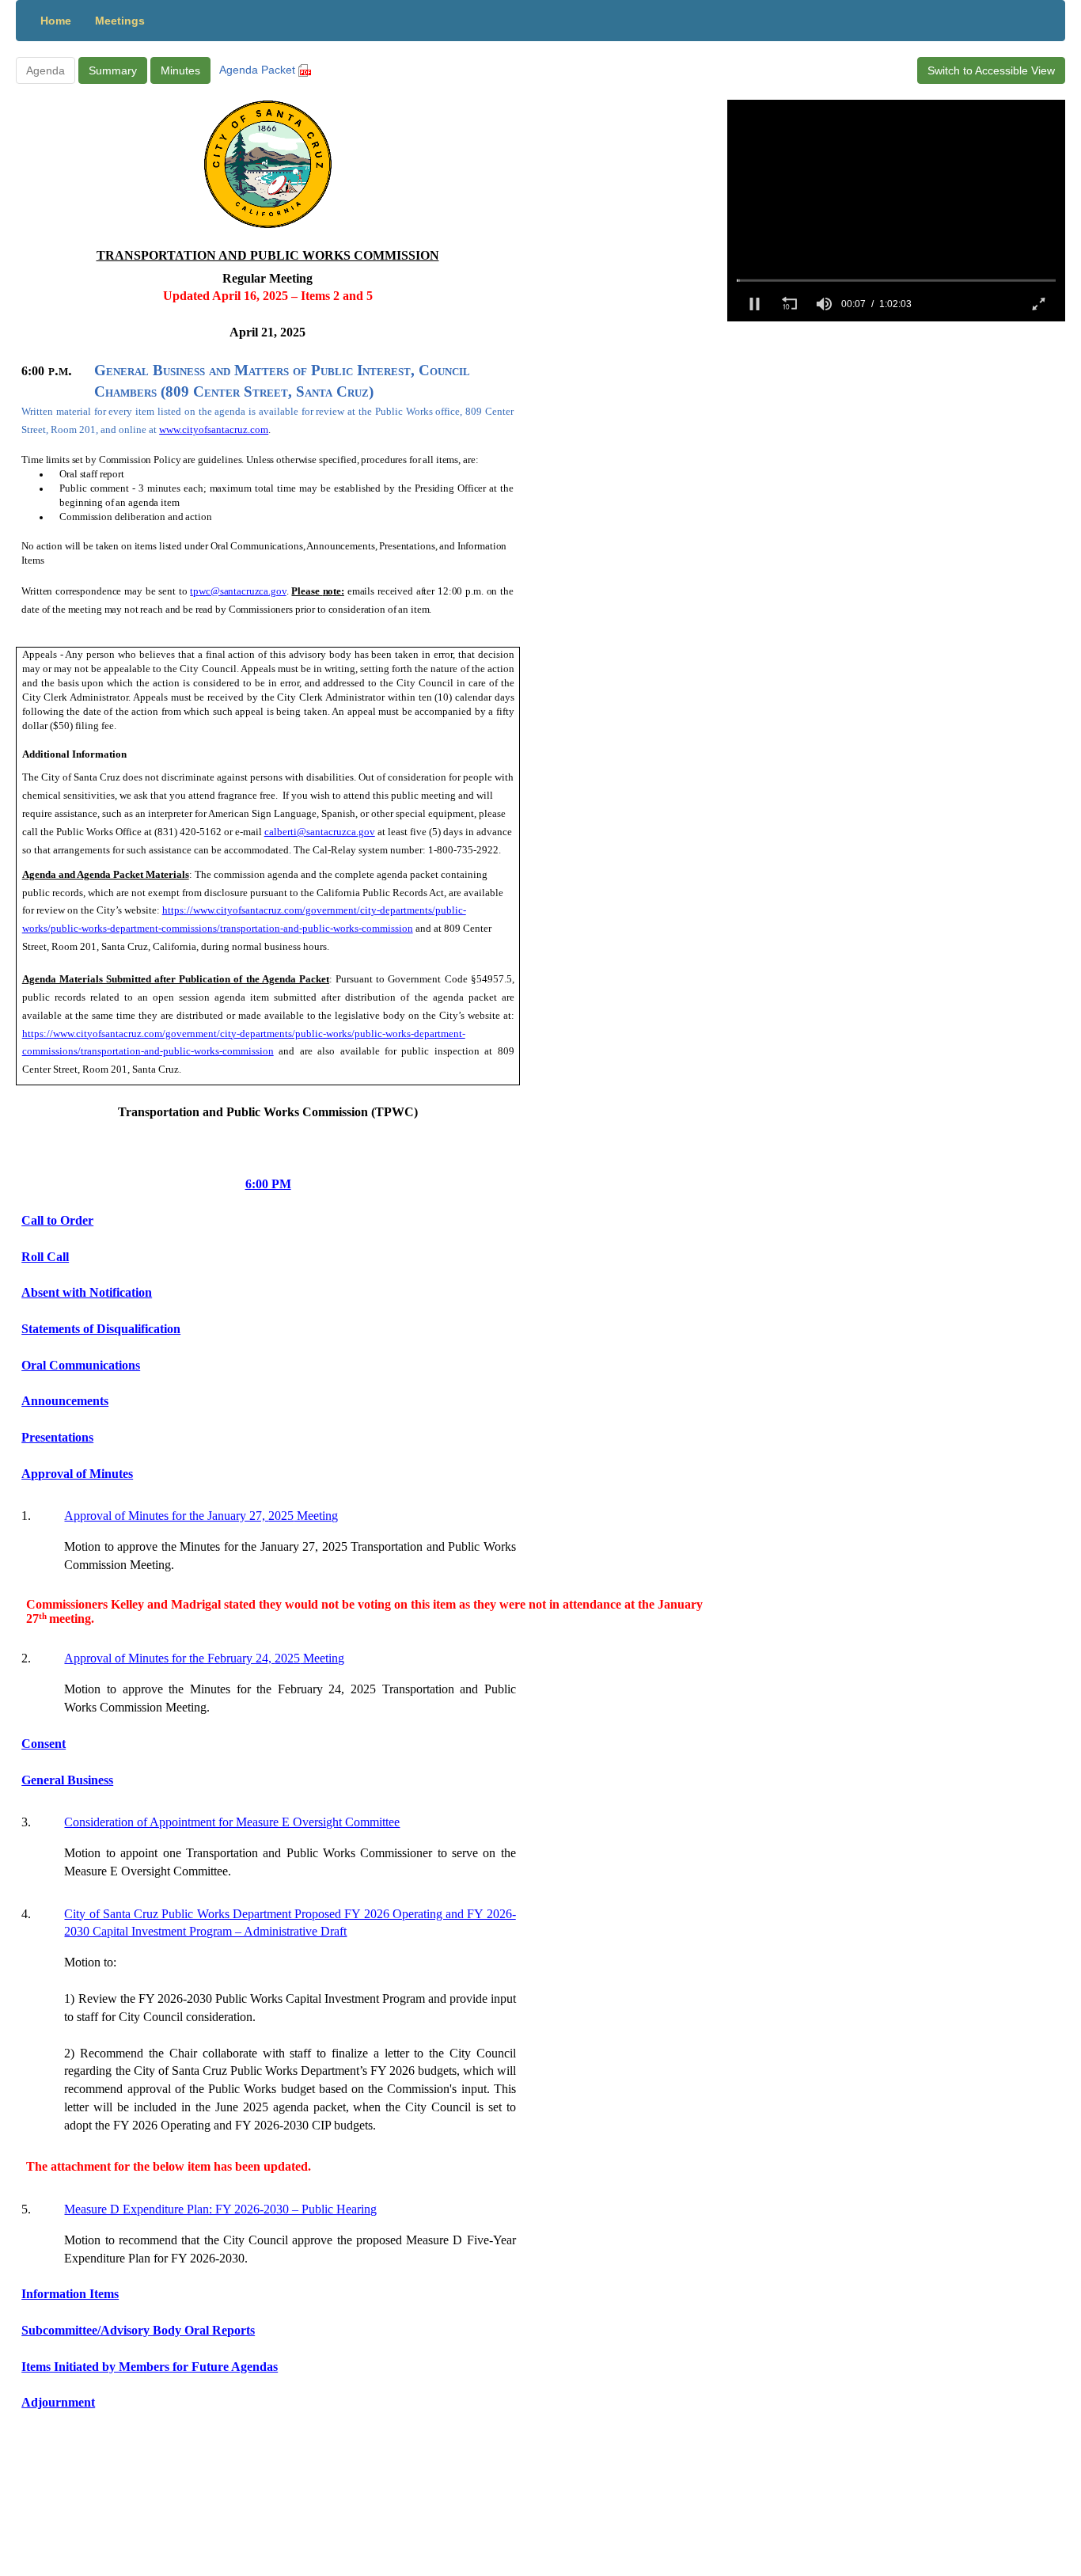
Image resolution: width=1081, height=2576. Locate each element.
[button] (754, 304)
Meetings (120, 21)
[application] (896, 211)
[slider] (896, 280)
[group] (824, 304)
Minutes (180, 70)
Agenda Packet (259, 70)
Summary (113, 70)
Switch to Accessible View (991, 70)
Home (56, 21)
